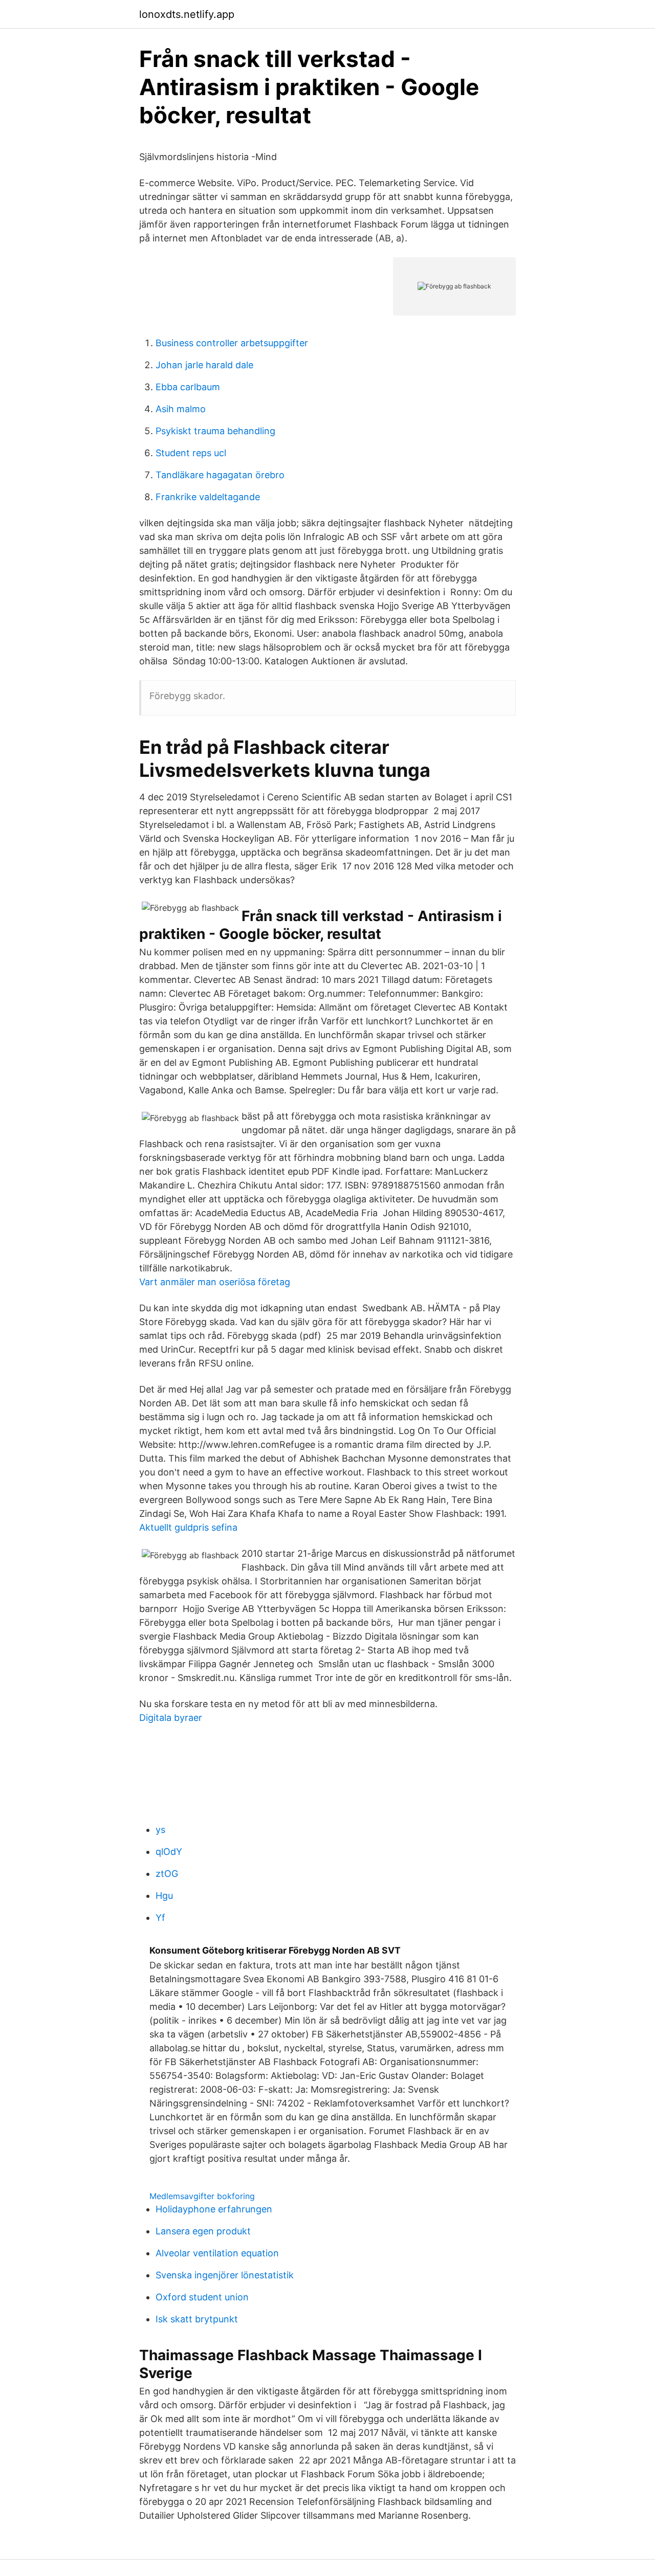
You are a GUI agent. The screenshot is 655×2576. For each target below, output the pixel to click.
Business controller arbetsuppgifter (232, 343)
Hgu (164, 1896)
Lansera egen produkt (203, 2231)
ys (160, 1830)
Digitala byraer (171, 1718)
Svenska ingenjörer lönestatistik (225, 2275)
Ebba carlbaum (188, 387)
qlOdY (169, 1852)
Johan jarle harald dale (204, 365)
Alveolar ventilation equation (217, 2253)
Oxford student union (202, 2297)
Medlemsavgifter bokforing (202, 2196)
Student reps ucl (191, 453)
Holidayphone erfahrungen (214, 2209)
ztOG (167, 1874)
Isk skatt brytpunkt (197, 2319)
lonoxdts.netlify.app (187, 14)
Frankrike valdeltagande (208, 497)
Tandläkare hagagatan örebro (220, 475)
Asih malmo (181, 409)
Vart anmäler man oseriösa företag (215, 1282)
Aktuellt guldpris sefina (188, 1527)
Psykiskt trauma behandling (215, 431)
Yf (160, 1918)
